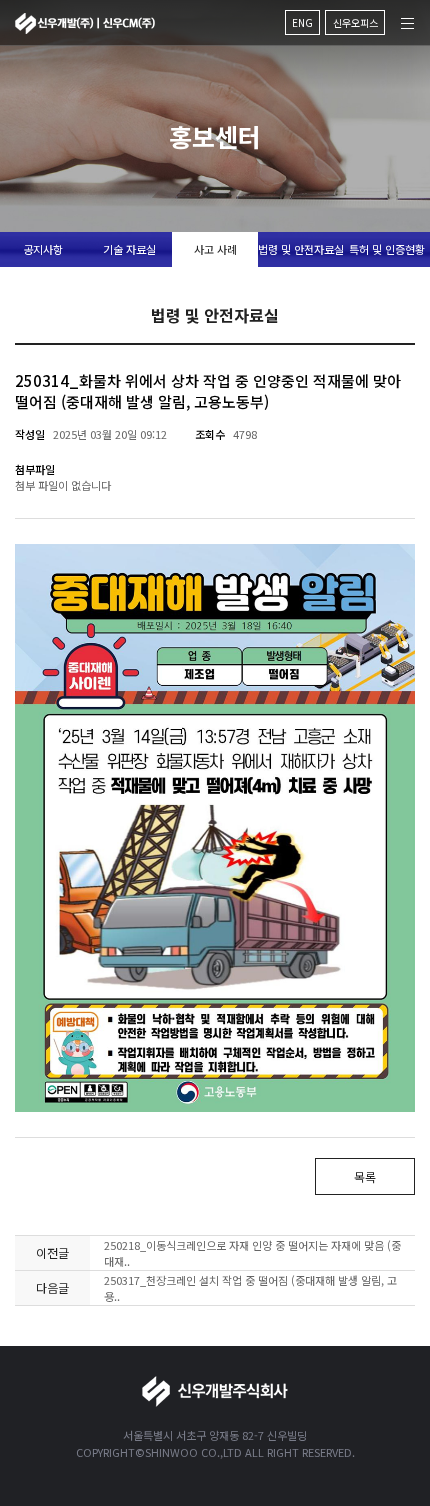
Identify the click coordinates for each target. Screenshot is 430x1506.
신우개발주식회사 (85, 23)
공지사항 (43, 249)
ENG (302, 22)
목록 (365, 1176)
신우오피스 (355, 22)
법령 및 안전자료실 (301, 249)
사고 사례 (215, 249)
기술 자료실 (129, 249)
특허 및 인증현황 (387, 249)
